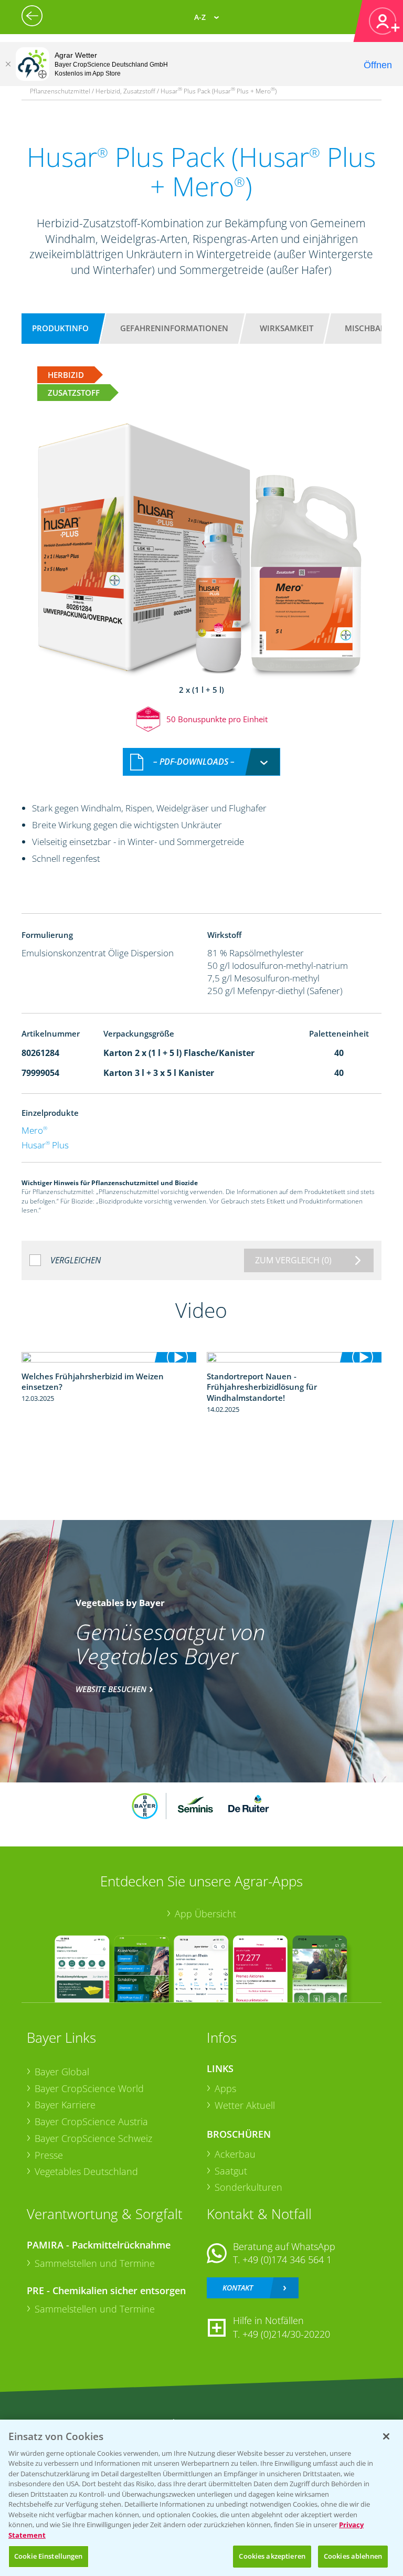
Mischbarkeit (373, 328)
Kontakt (238, 2288)
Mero (34, 1130)
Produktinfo (60, 328)
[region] (201, 2498)
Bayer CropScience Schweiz (93, 2138)
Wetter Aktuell (245, 2105)
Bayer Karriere (65, 2105)
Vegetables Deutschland (86, 2171)
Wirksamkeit (287, 328)
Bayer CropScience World (89, 2088)
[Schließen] (8, 64)
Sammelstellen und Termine (95, 2263)
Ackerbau (235, 2154)
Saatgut (231, 2171)
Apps (225, 2088)
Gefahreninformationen (174, 328)
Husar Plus (45, 1145)
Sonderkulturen (248, 2187)
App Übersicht (205, 1914)
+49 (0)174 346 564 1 (287, 2260)
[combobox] (201, 762)
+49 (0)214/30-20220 (286, 2334)
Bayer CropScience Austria (91, 2121)
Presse (49, 2155)
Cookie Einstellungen (49, 2556)
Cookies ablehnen (353, 2556)
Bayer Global (62, 2072)
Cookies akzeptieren (272, 2556)
